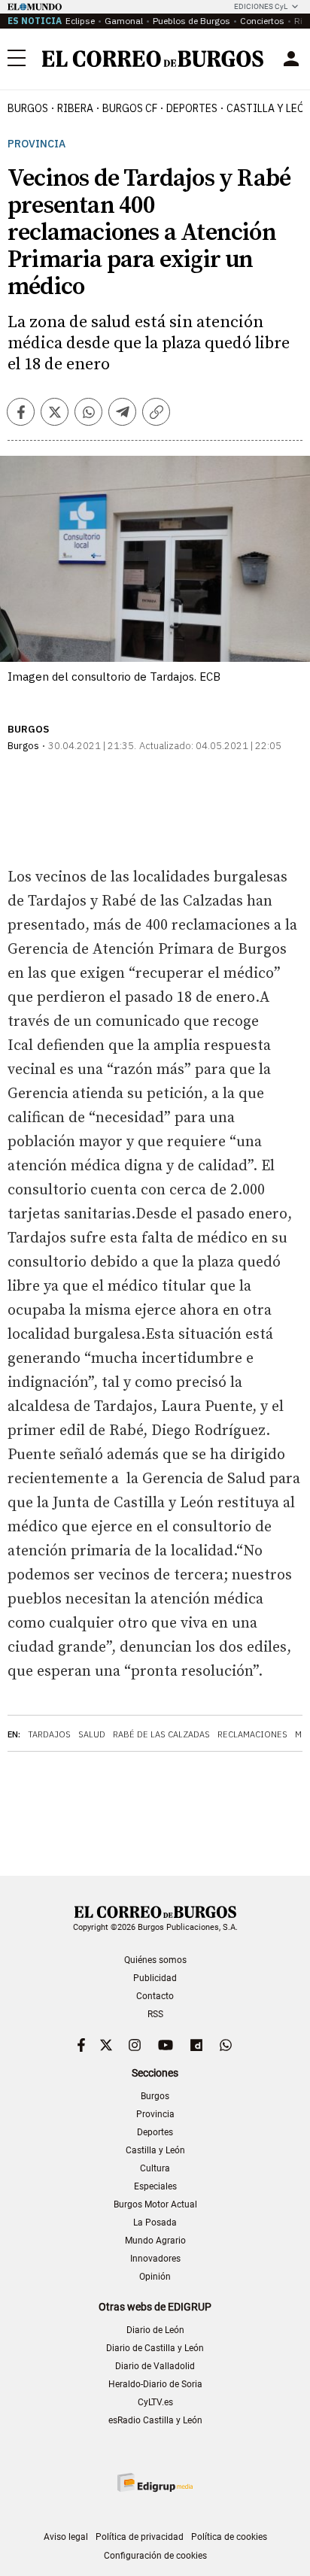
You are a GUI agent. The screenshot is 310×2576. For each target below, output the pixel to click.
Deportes (155, 2132)
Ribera (75, 108)
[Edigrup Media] (155, 2482)
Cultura (155, 2168)
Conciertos (262, 21)
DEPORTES (192, 108)
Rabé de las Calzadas (161, 1734)
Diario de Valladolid (155, 2366)
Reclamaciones (252, 1734)
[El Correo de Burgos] (153, 59)
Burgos (28, 108)
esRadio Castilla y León (155, 2420)
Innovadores (155, 2259)
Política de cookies (229, 2537)
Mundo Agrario (155, 2241)
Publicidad (155, 1978)
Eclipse (80, 21)
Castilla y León (155, 2150)
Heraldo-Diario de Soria (155, 2384)
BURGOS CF (130, 108)
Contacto (155, 1996)
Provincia (36, 144)
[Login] (291, 59)
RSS (155, 2014)
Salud (92, 1734)
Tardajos (49, 1734)
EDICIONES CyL (261, 6)
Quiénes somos (155, 1960)
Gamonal (124, 21)
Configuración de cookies (155, 2556)
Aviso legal (66, 2537)
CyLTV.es (155, 2402)
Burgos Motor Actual (155, 2204)
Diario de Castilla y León (155, 2348)
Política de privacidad (140, 2537)
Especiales (155, 2186)
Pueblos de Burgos (191, 21)
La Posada (155, 2223)
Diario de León (155, 2330)
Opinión (155, 2277)
